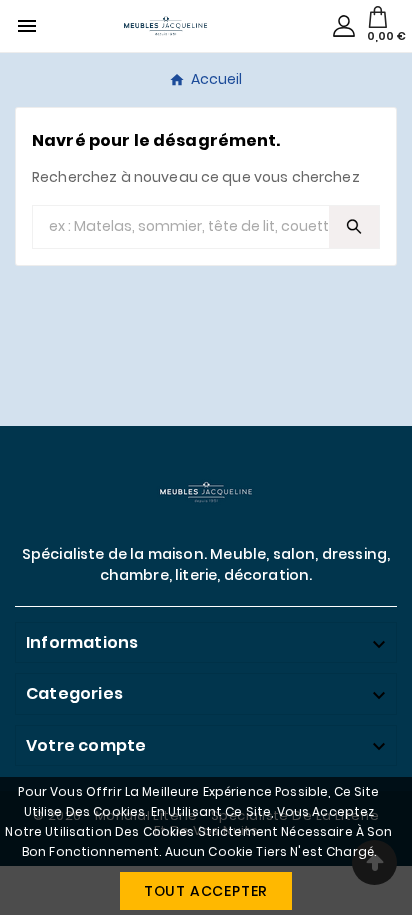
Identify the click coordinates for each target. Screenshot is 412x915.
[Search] (354, 226)
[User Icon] (344, 26)
